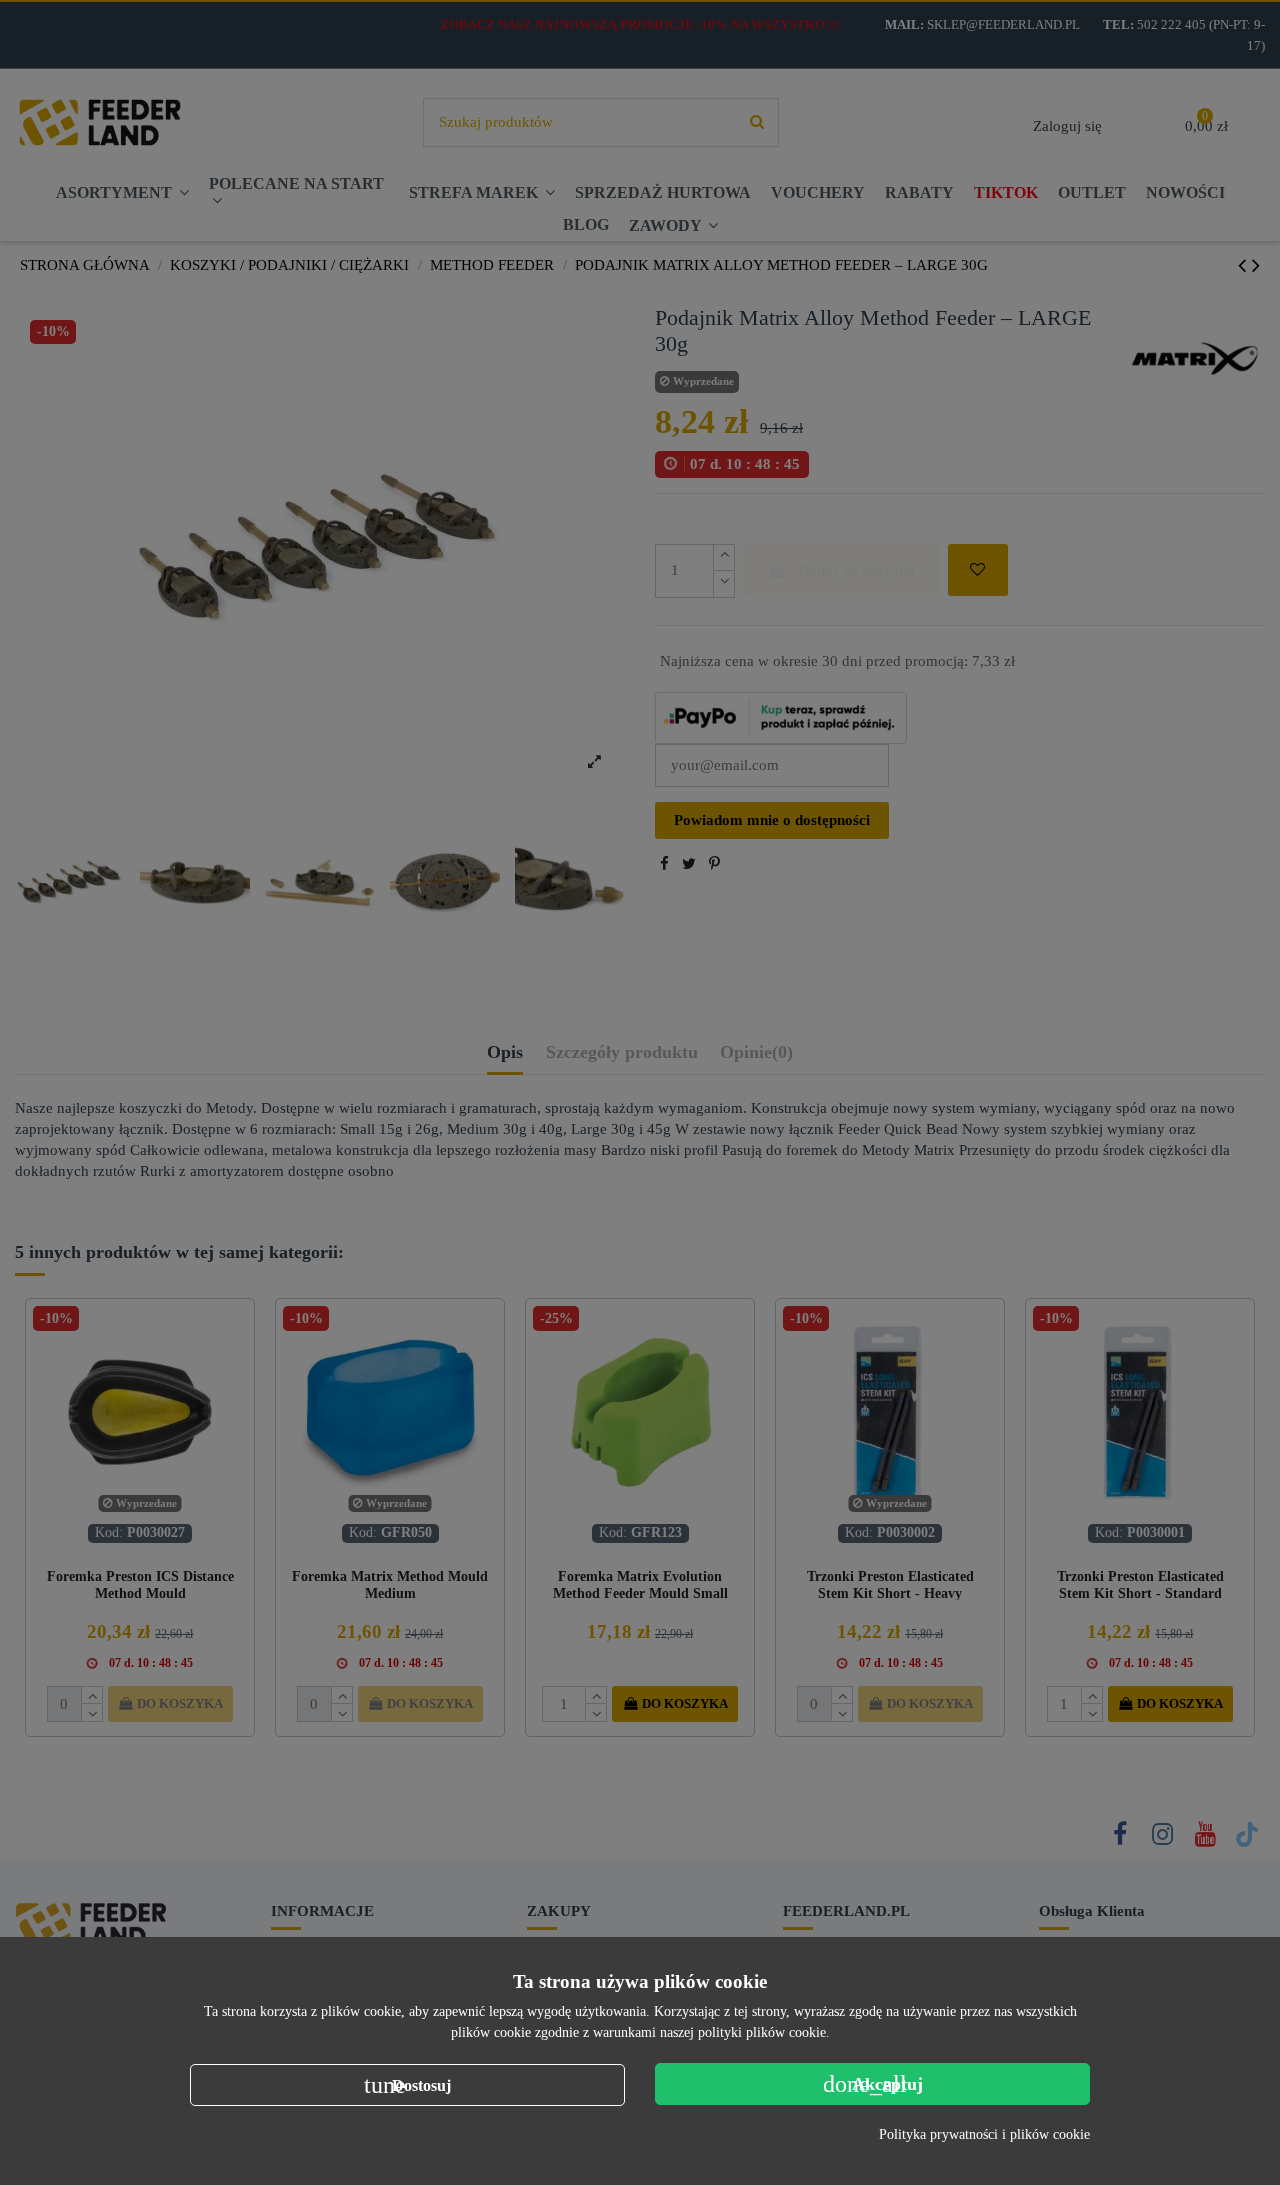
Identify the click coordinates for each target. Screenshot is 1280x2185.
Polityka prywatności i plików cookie (984, 2134)
